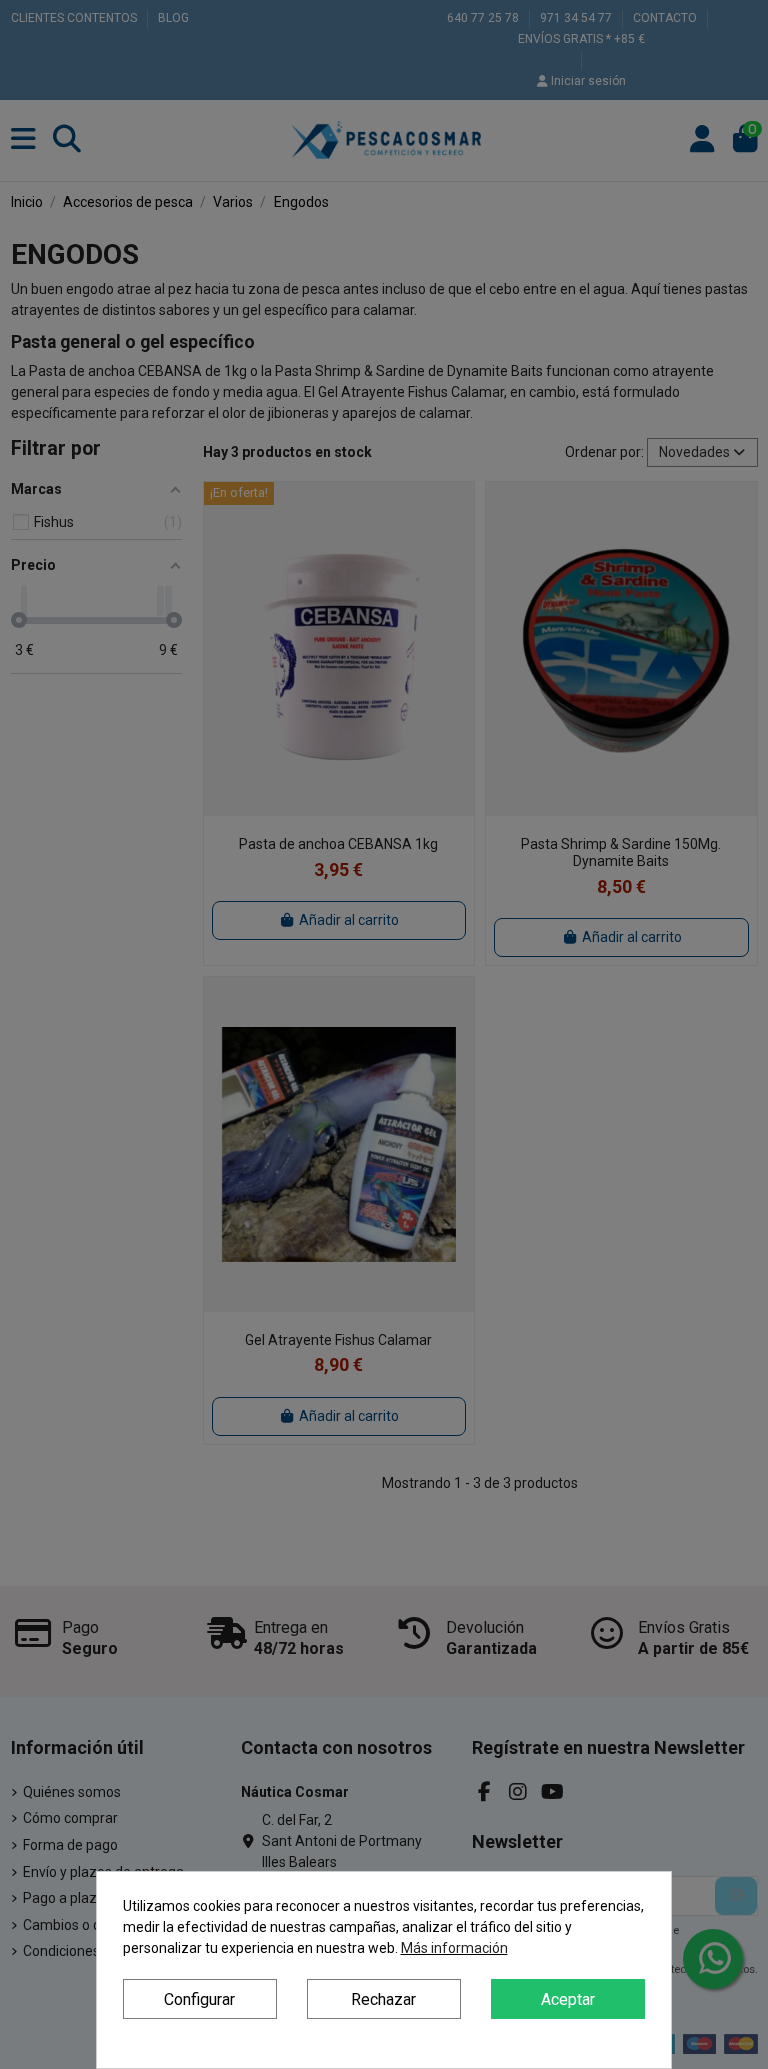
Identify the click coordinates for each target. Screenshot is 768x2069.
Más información (454, 1948)
